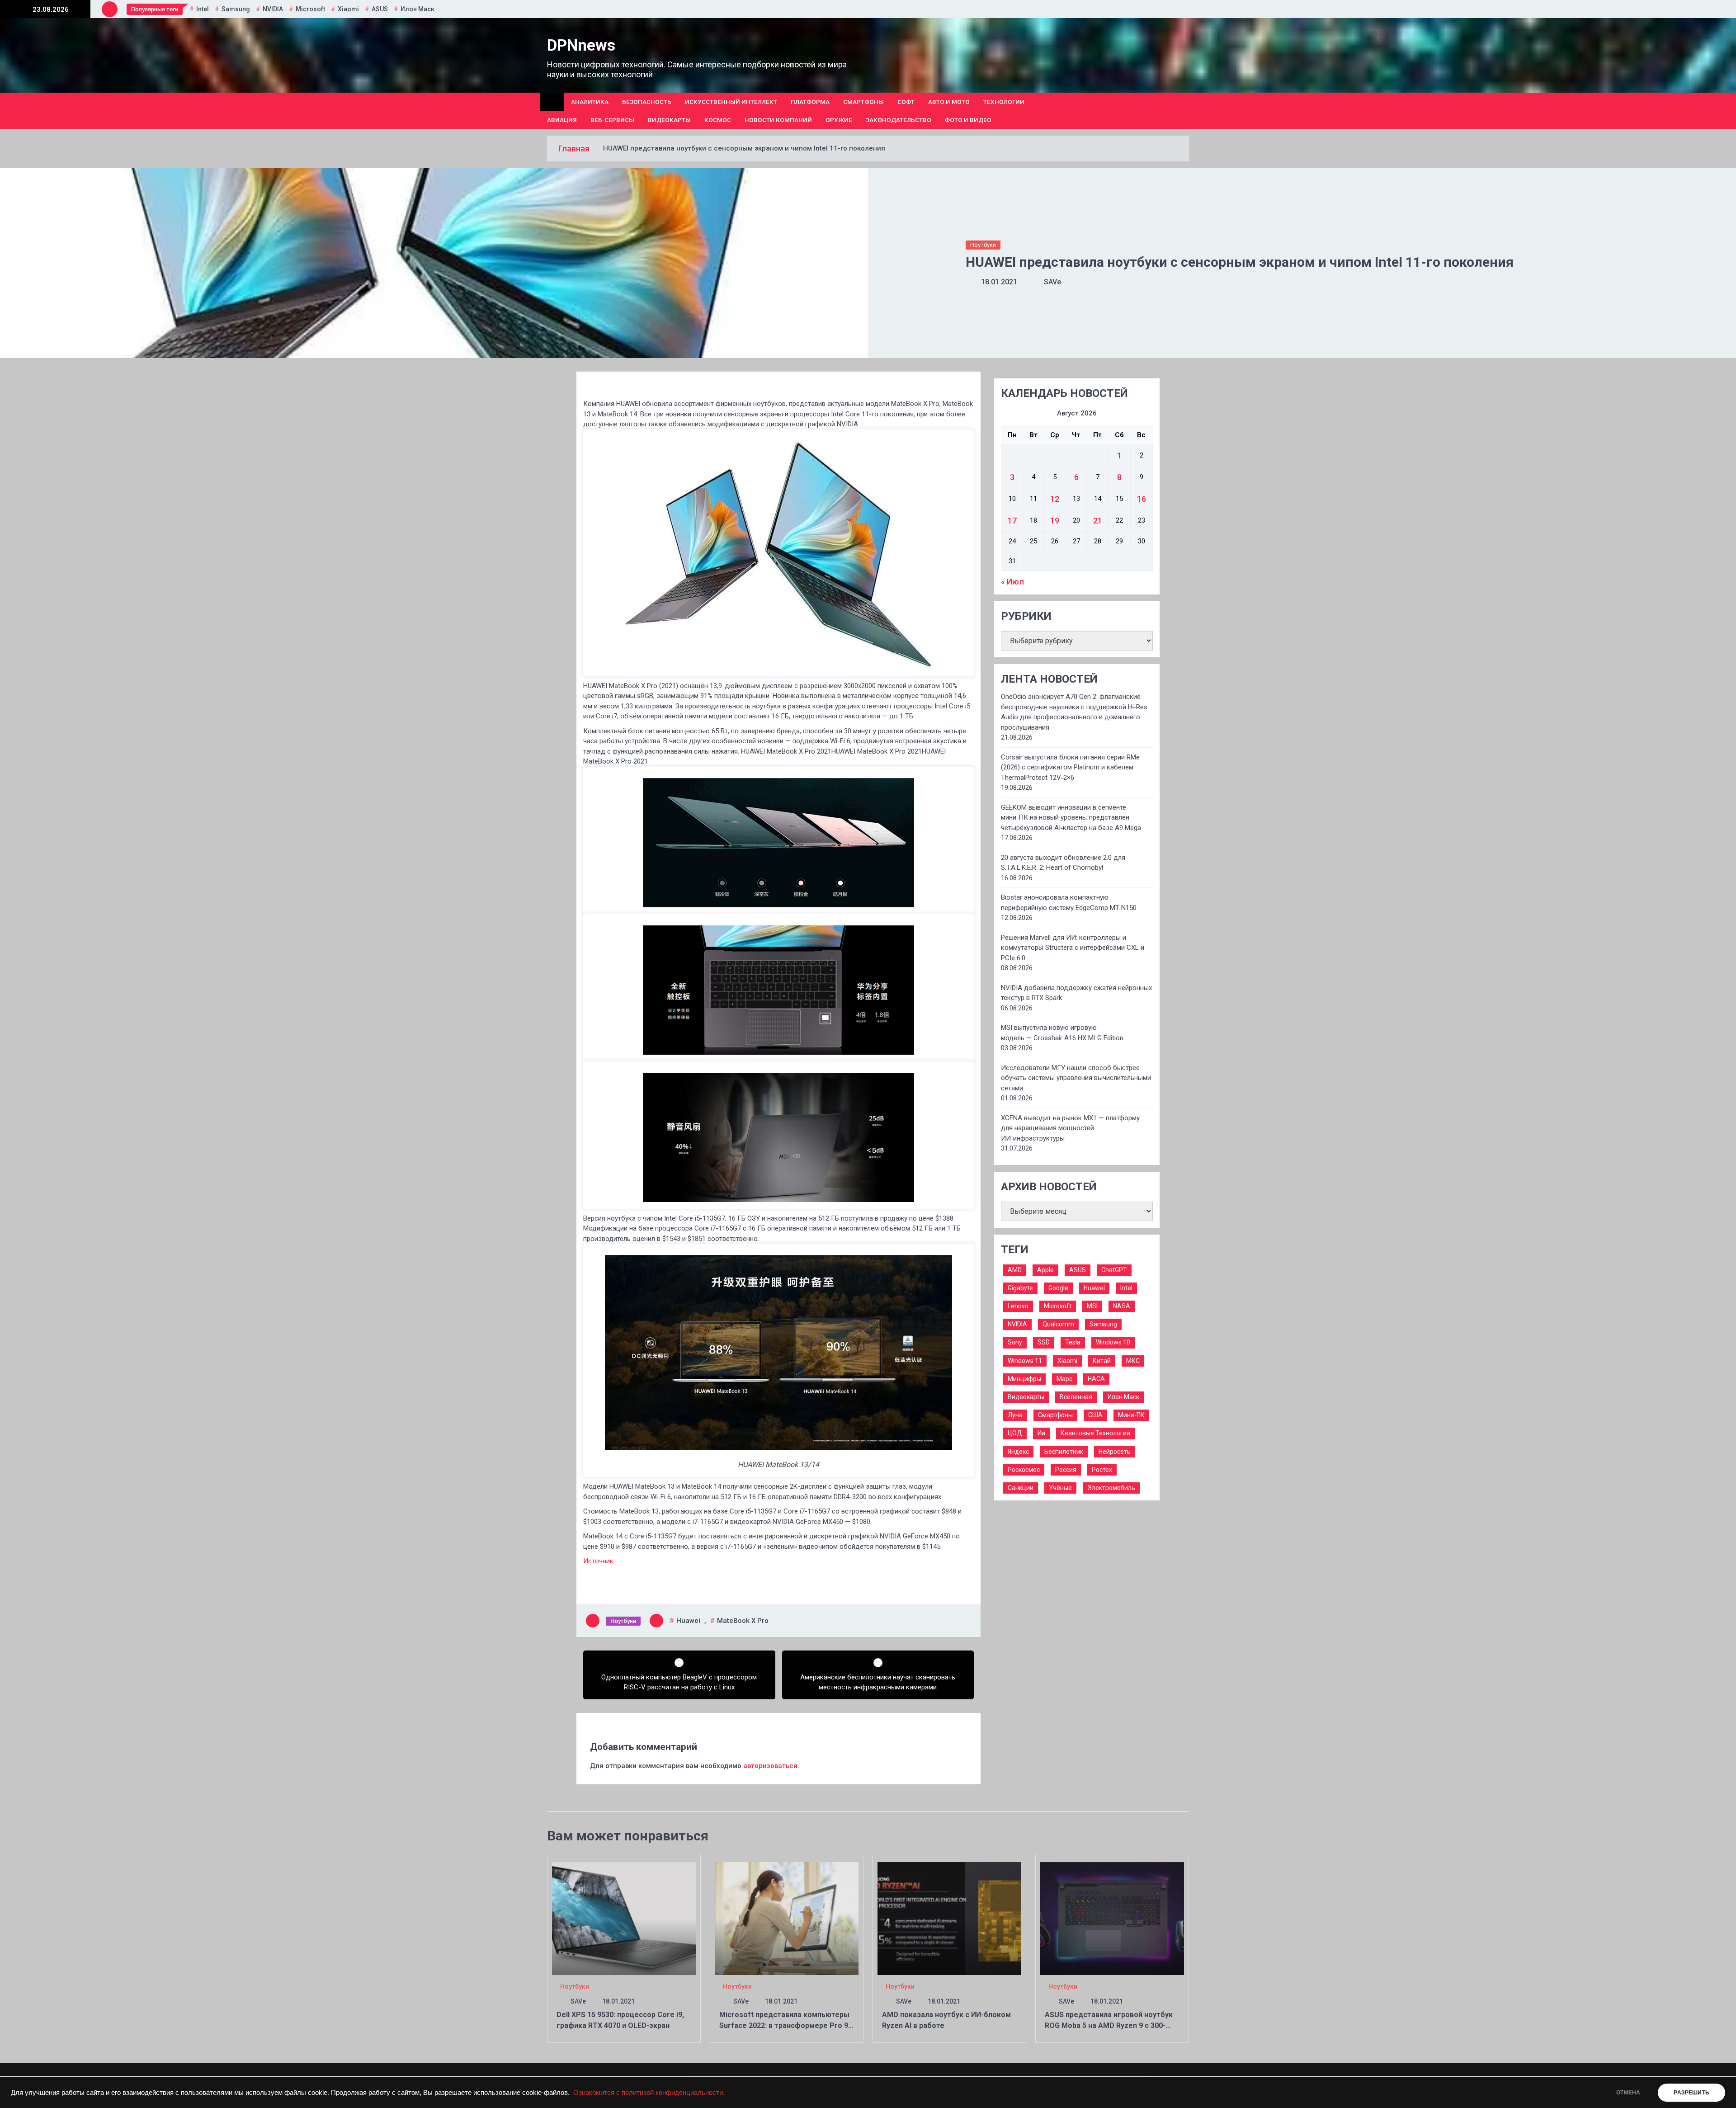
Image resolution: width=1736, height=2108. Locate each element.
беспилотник (1064, 1452)
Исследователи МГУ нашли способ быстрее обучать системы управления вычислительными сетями (1076, 1078)
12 (1055, 499)
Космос (718, 120)
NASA (1122, 1306)
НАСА (1096, 1379)
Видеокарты (669, 120)
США (1095, 1415)
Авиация (562, 120)
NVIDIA (273, 9)
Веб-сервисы (612, 120)
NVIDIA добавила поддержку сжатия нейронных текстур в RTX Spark (1076, 993)
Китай (1102, 1361)
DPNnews (581, 45)
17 (1012, 521)
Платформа (810, 102)
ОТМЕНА (1628, 2093)
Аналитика (590, 102)
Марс (1064, 1379)
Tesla (1073, 1342)
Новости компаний (778, 120)
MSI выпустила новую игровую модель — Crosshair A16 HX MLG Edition (1062, 1033)
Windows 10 (1113, 1342)
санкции (1021, 1488)
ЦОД (1015, 1433)
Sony (1015, 1342)
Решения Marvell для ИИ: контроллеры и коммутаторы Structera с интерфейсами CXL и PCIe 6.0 (1073, 948)
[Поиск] (1186, 111)
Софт (906, 102)
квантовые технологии (1095, 1433)
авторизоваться (770, 1766)
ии (1041, 1433)
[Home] (552, 102)
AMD (1015, 1270)
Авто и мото (949, 102)
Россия (1066, 1470)
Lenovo (1018, 1306)
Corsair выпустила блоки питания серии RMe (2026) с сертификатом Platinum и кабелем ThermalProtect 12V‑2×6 (1070, 767)
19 (1055, 521)
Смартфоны (863, 102)
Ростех (1102, 1470)
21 (1098, 521)
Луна (1015, 1415)
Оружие (839, 120)
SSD (1044, 1342)
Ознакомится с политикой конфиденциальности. (649, 2093)
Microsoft (310, 9)
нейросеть (1115, 1452)
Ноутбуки (983, 245)
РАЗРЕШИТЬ (1691, 2093)
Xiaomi (348, 9)
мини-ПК (1131, 1415)
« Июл (1012, 582)
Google (1058, 1288)
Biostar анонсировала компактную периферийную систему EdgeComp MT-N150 (1069, 903)
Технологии (1004, 102)
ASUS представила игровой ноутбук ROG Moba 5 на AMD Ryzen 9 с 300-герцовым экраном (1109, 2025)
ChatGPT (1114, 1270)
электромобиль (1111, 1488)
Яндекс (1018, 1452)
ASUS (380, 9)
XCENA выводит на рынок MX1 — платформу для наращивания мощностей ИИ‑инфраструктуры (1070, 1128)
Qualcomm (1058, 1324)
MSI (1092, 1306)
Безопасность (647, 102)
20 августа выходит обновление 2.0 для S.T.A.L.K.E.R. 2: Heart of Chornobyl (1063, 863)
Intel (203, 9)
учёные (1060, 1488)
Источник (598, 1561)
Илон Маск (417, 9)
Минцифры (1024, 1379)
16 (1142, 499)
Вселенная (1076, 1397)
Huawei (688, 1621)
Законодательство (899, 120)
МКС (1133, 1361)
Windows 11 (1025, 1361)
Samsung (236, 9)
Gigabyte (1020, 1288)
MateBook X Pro (743, 1621)
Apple (1045, 1270)
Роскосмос (1024, 1470)
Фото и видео (968, 120)
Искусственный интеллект (731, 102)
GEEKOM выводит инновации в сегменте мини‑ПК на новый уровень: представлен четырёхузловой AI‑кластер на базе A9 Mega (1071, 818)
